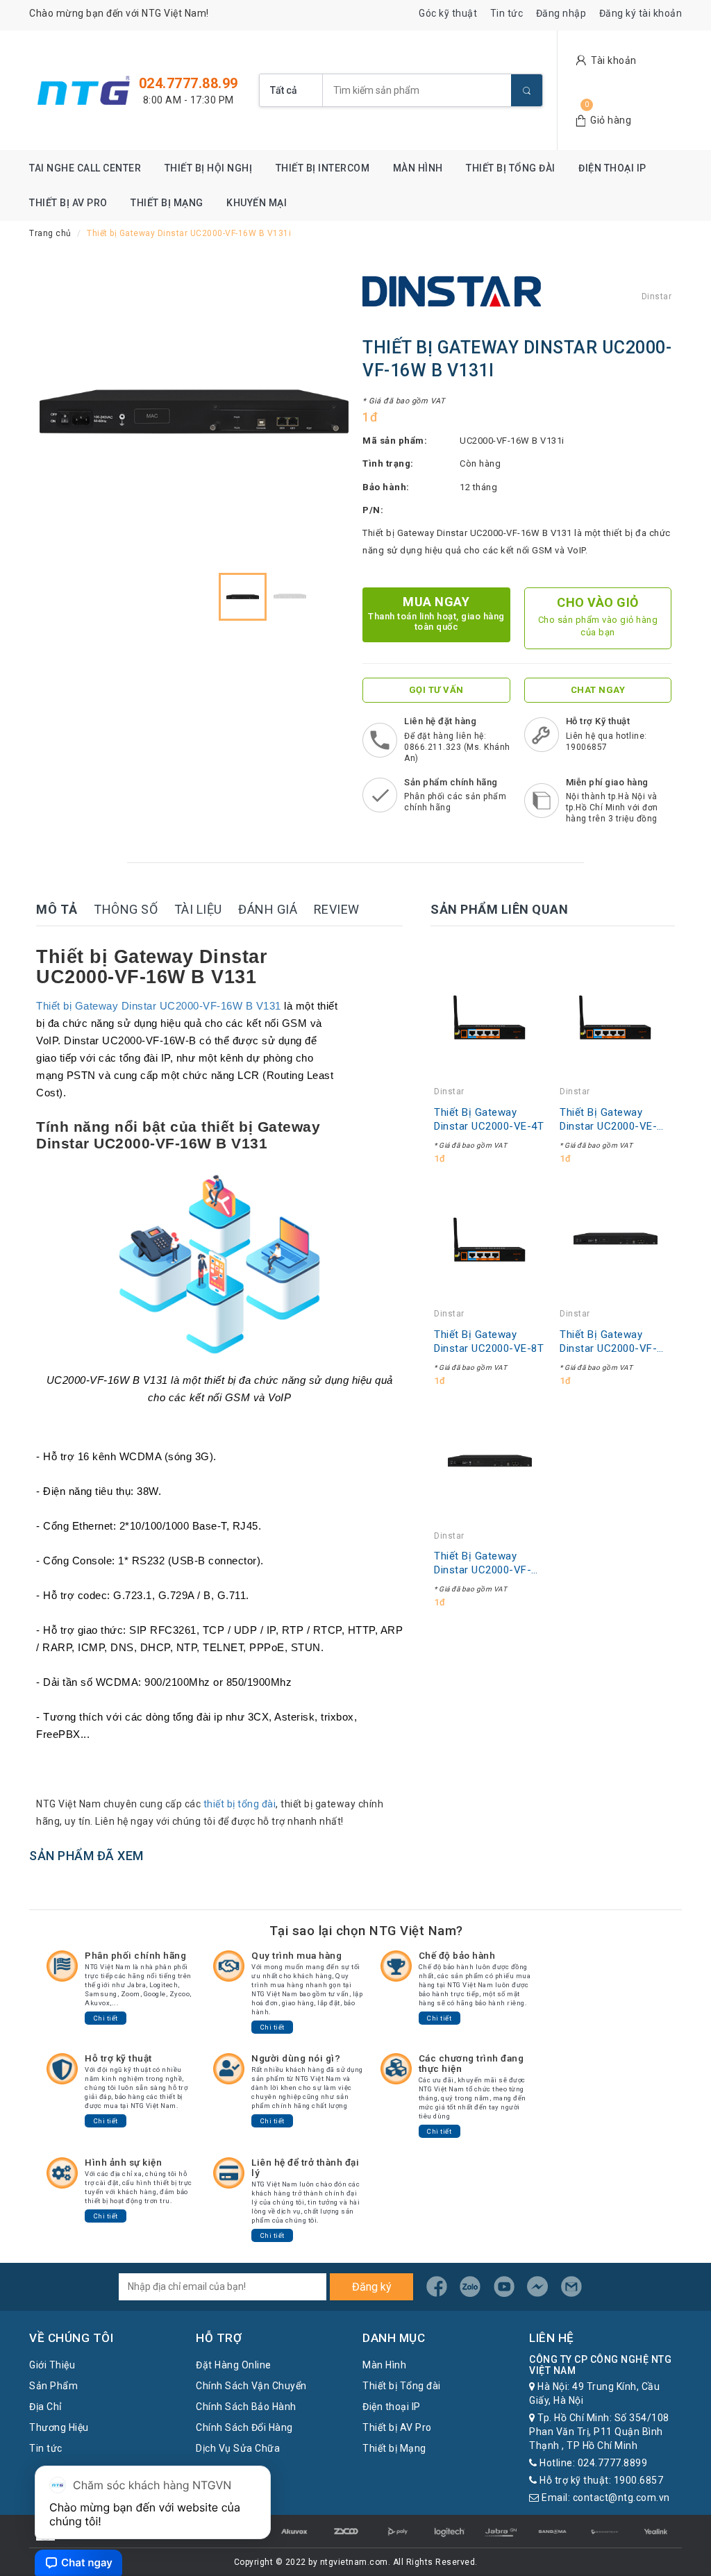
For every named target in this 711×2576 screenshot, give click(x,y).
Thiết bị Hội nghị (209, 168)
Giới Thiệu (52, 2365)
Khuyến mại (257, 203)
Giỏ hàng (611, 120)
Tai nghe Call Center (85, 168)
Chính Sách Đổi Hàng (244, 2427)
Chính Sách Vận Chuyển (251, 2386)
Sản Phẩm (53, 2386)
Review (337, 909)
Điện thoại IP (612, 168)
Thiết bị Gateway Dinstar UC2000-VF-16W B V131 (159, 1006)
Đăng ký (372, 2287)
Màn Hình (418, 168)
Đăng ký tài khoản (641, 13)
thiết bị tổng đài (240, 1804)
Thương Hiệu (59, 2427)
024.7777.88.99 (189, 83)
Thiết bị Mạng (167, 203)
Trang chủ (50, 233)
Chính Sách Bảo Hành (246, 2407)
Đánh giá (268, 909)
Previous (64, 412)
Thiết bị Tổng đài (511, 168)
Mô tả (57, 909)
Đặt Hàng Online (234, 2365)
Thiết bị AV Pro (68, 203)
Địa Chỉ (45, 2407)
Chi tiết (106, 2018)
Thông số (126, 909)
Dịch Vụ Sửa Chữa (238, 2448)
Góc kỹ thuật (448, 13)
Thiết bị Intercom (323, 168)
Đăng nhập (561, 13)
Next (324, 412)
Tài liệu (198, 909)
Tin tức (507, 13)
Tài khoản (614, 60)
